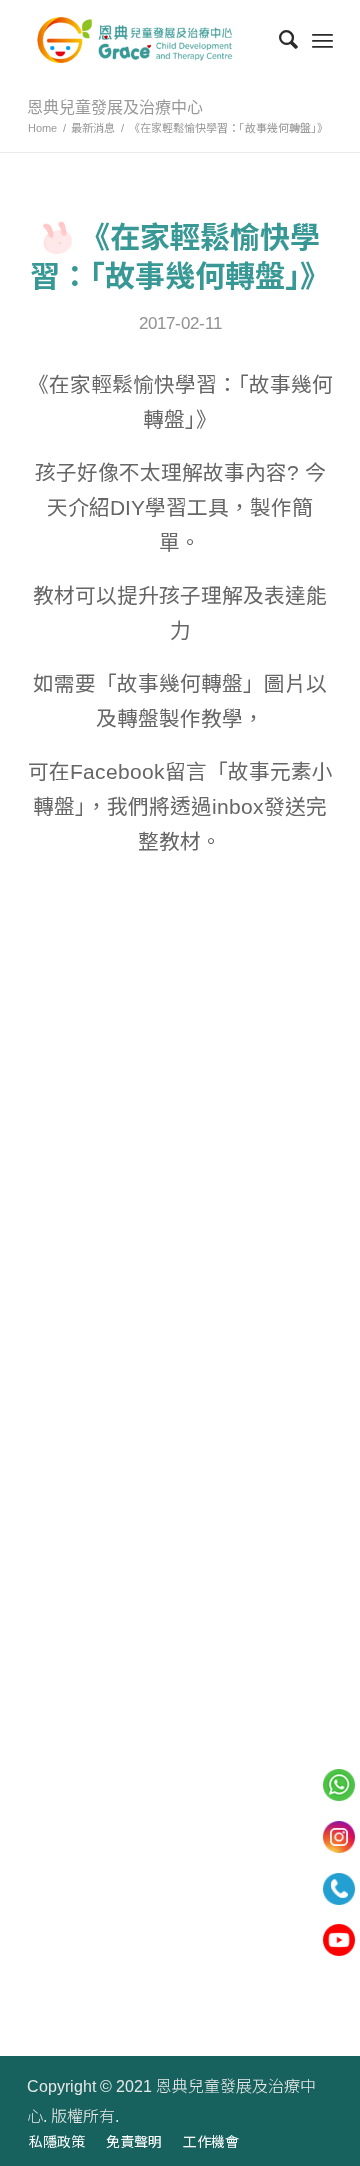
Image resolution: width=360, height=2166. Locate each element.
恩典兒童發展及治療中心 (115, 107)
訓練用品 (63, 1956)
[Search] (278, 40)
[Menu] (322, 40)
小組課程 (63, 1914)
